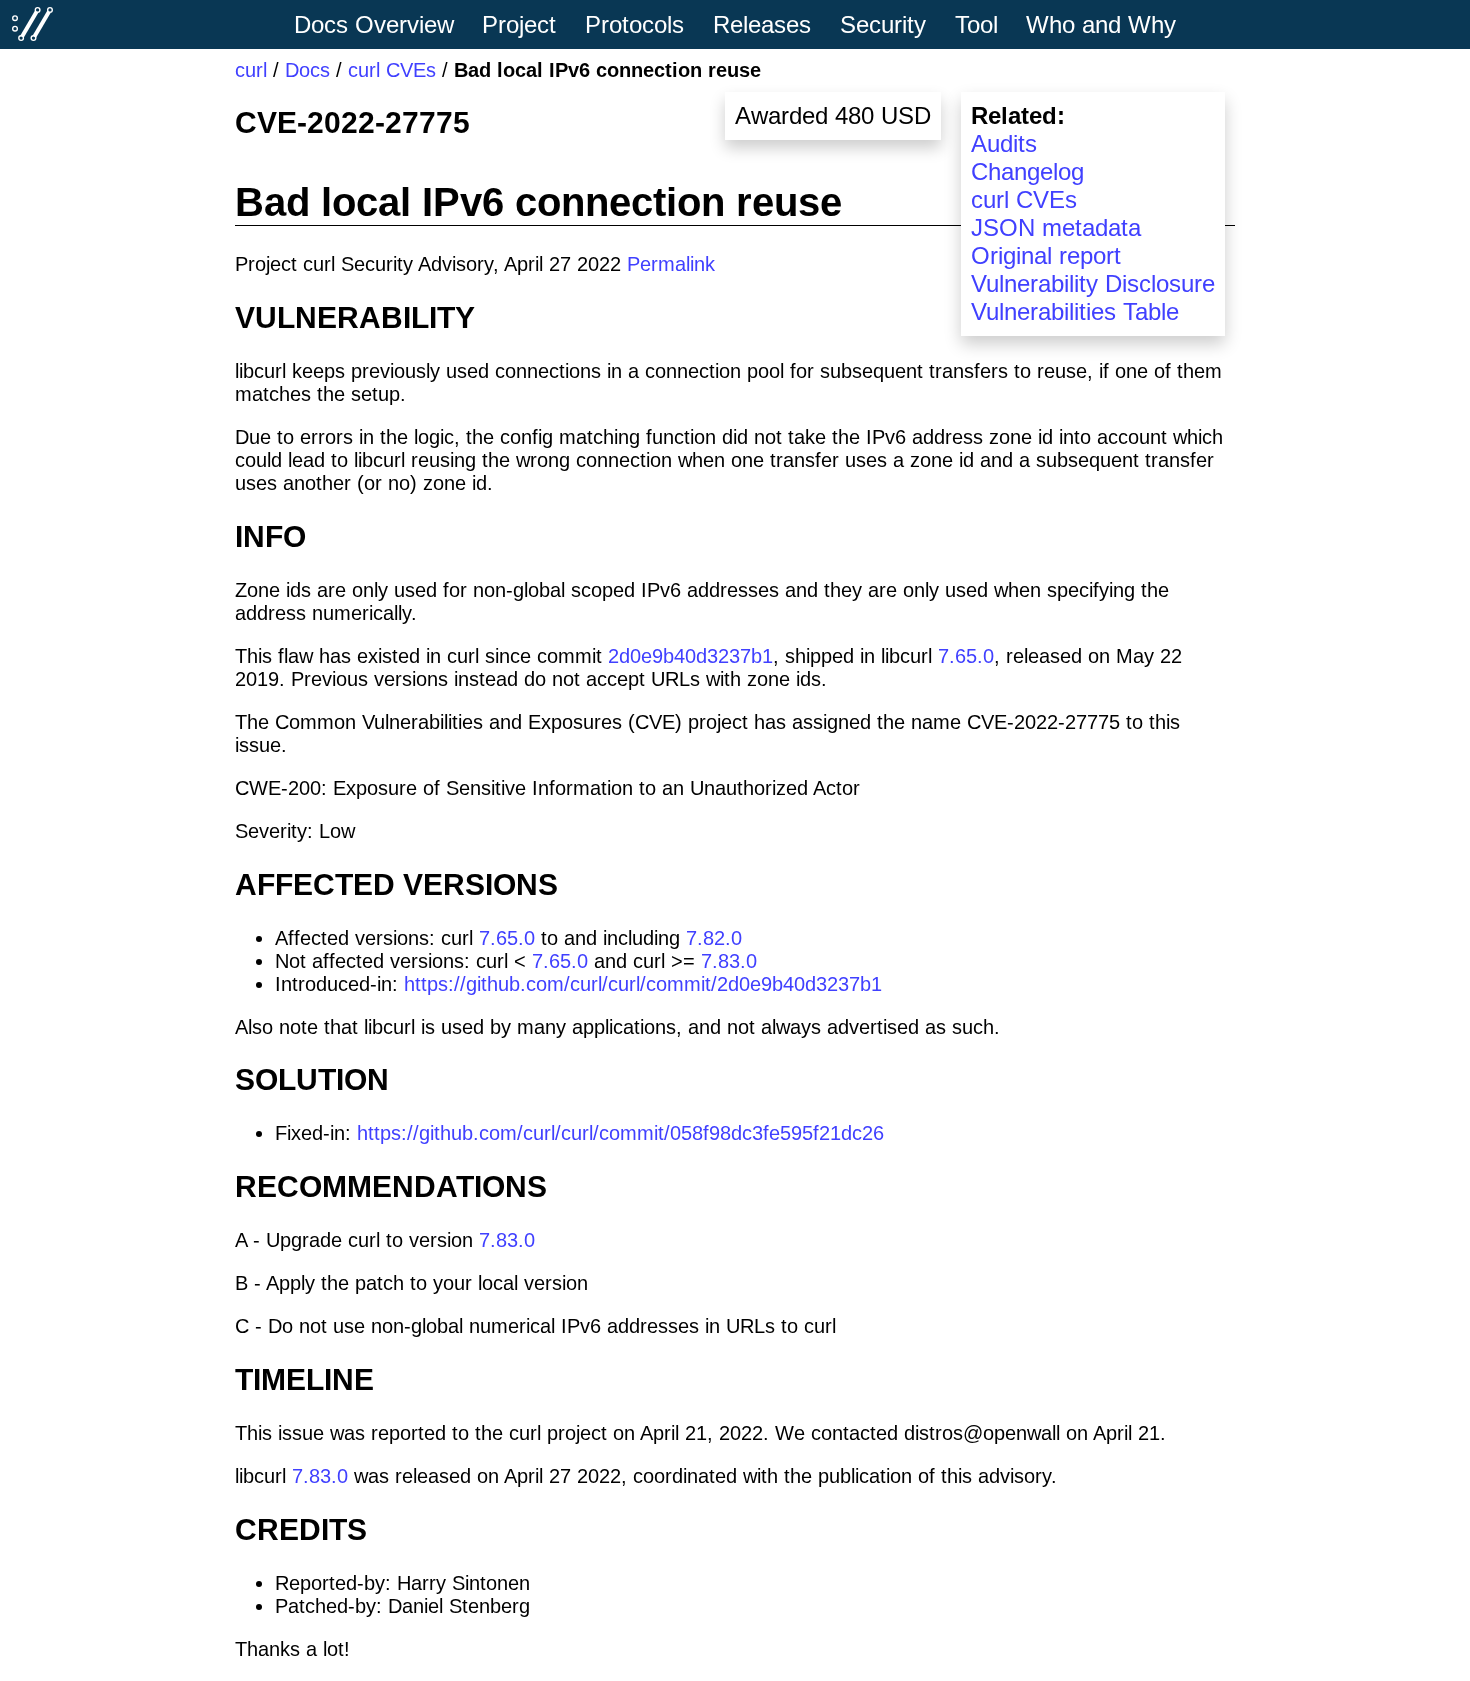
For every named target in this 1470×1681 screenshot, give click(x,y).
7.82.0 (714, 938)
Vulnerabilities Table (1075, 311)
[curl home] (33, 24)
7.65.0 (966, 656)
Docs (307, 70)
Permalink (671, 264)
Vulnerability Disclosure (1093, 283)
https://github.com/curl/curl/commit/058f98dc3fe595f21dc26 (620, 1133)
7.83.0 (729, 961)
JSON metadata (1056, 227)
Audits (1004, 143)
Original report (1046, 255)
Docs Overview (374, 24)
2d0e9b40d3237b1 (690, 656)
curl (251, 70)
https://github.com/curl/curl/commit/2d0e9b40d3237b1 (643, 984)
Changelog (1027, 171)
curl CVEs (392, 70)
